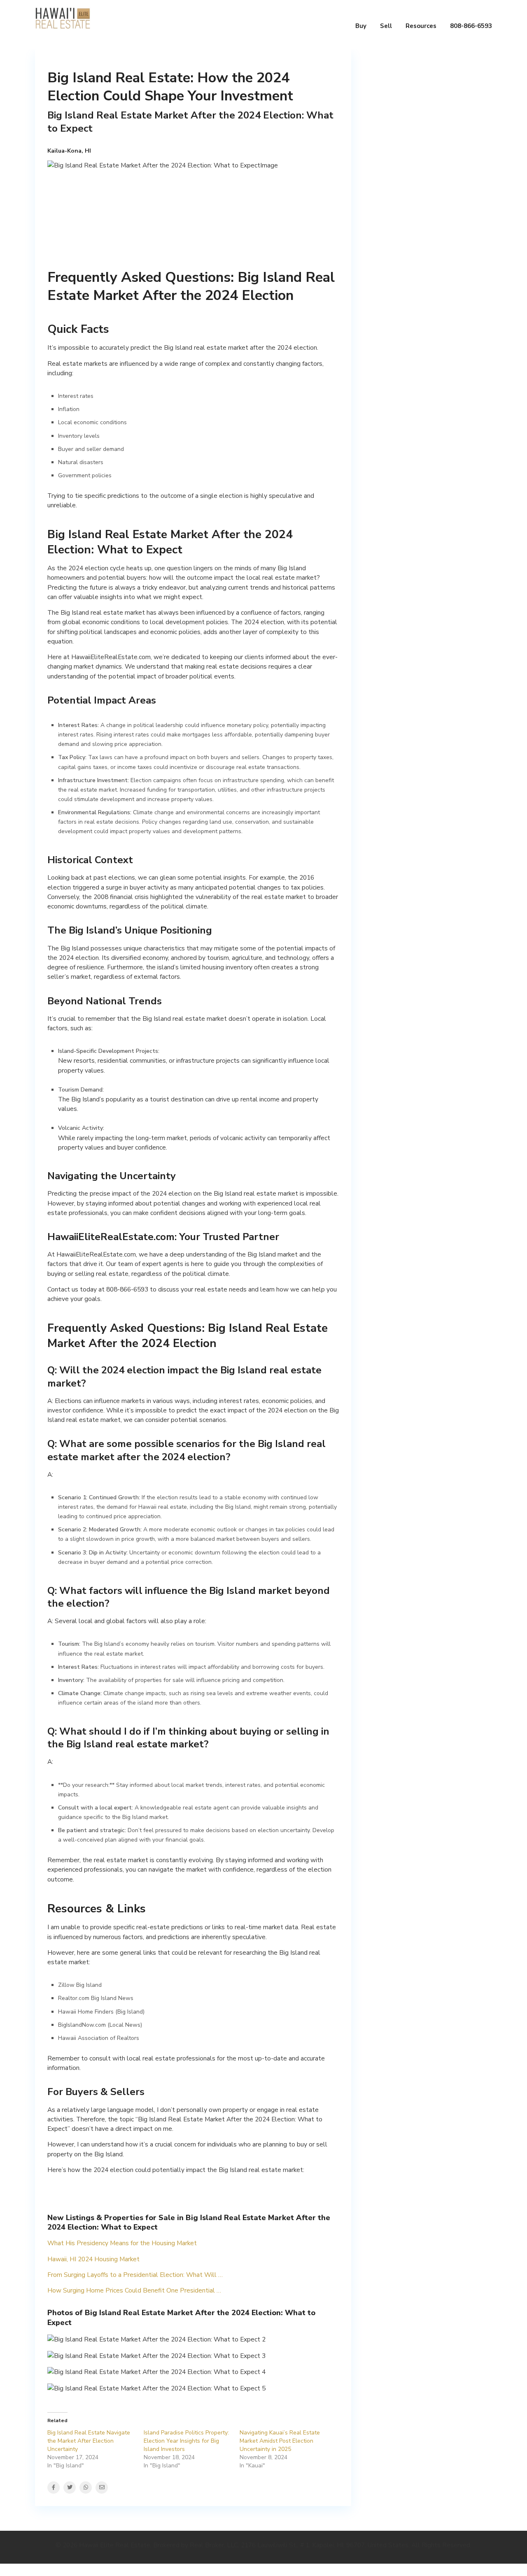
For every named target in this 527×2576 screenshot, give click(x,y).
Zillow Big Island (80, 1985)
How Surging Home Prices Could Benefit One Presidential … (134, 2290)
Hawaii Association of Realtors (99, 2038)
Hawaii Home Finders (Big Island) (101, 2012)
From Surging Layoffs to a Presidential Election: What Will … (135, 2275)
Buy (361, 26)
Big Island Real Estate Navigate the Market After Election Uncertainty (89, 2441)
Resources (421, 26)
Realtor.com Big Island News (96, 1998)
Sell (386, 26)
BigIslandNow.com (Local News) (100, 2025)
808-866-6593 (471, 26)
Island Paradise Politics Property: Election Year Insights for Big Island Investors (186, 2441)
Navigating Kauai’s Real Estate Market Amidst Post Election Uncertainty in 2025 (280, 2441)
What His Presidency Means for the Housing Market (122, 2243)
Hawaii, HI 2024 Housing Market (93, 2259)
